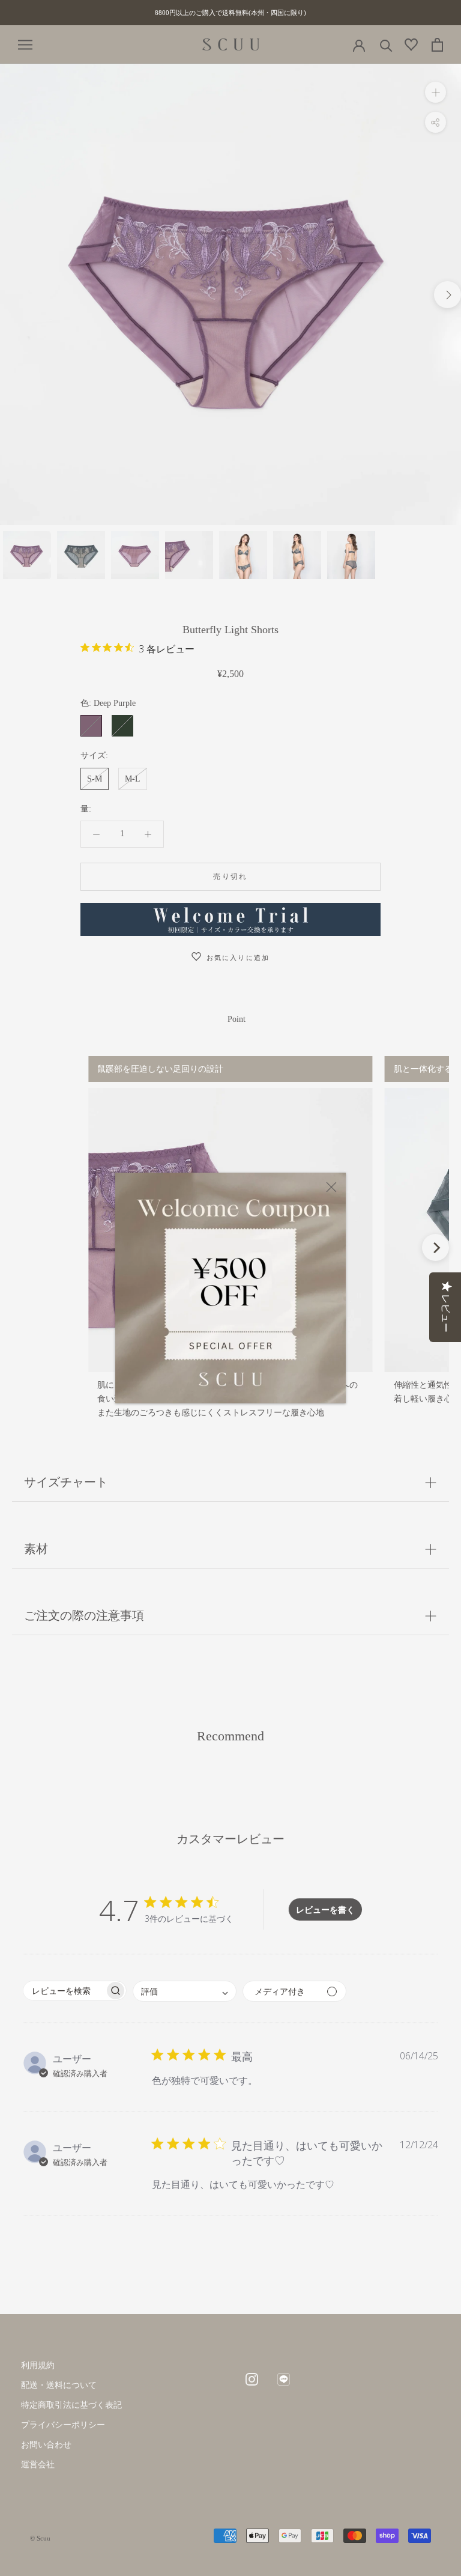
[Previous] (26, 1247)
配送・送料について (59, 2385)
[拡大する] (435, 92)
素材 (36, 1549)
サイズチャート (66, 1482)
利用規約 (38, 2365)
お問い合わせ (46, 2445)
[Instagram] (252, 2378)
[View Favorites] (411, 47)
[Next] (435, 1247)
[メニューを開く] (25, 45)
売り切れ (230, 876)
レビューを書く (325, 1909)
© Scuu (40, 2538)
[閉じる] (331, 1187)
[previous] (14, 295)
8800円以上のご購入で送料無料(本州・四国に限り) (230, 13)
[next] (447, 295)
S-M (95, 779)
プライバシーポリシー (63, 2425)
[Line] (284, 2378)
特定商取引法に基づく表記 (71, 2405)
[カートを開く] (437, 45)
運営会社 (38, 2465)
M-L (133, 779)
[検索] (386, 45)
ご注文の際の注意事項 (84, 1615)
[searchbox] (64, 1991)
